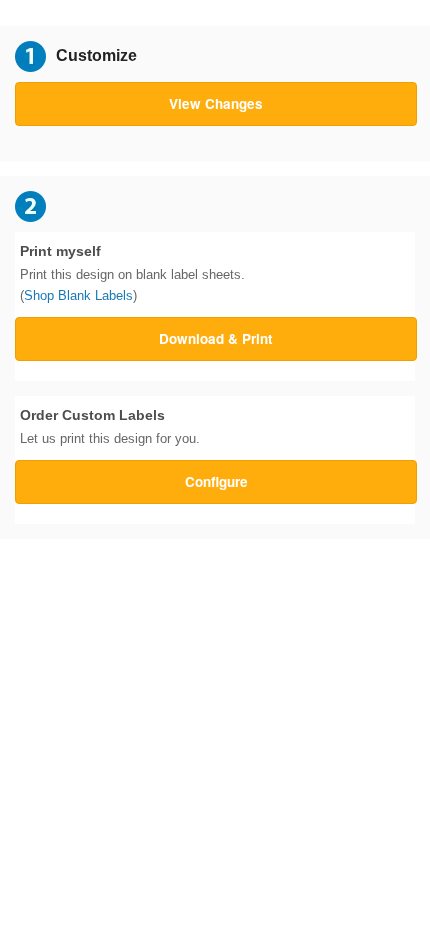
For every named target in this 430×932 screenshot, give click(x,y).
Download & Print (216, 338)
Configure (216, 481)
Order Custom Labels (110, 427)
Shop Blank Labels (78, 295)
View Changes (216, 103)
